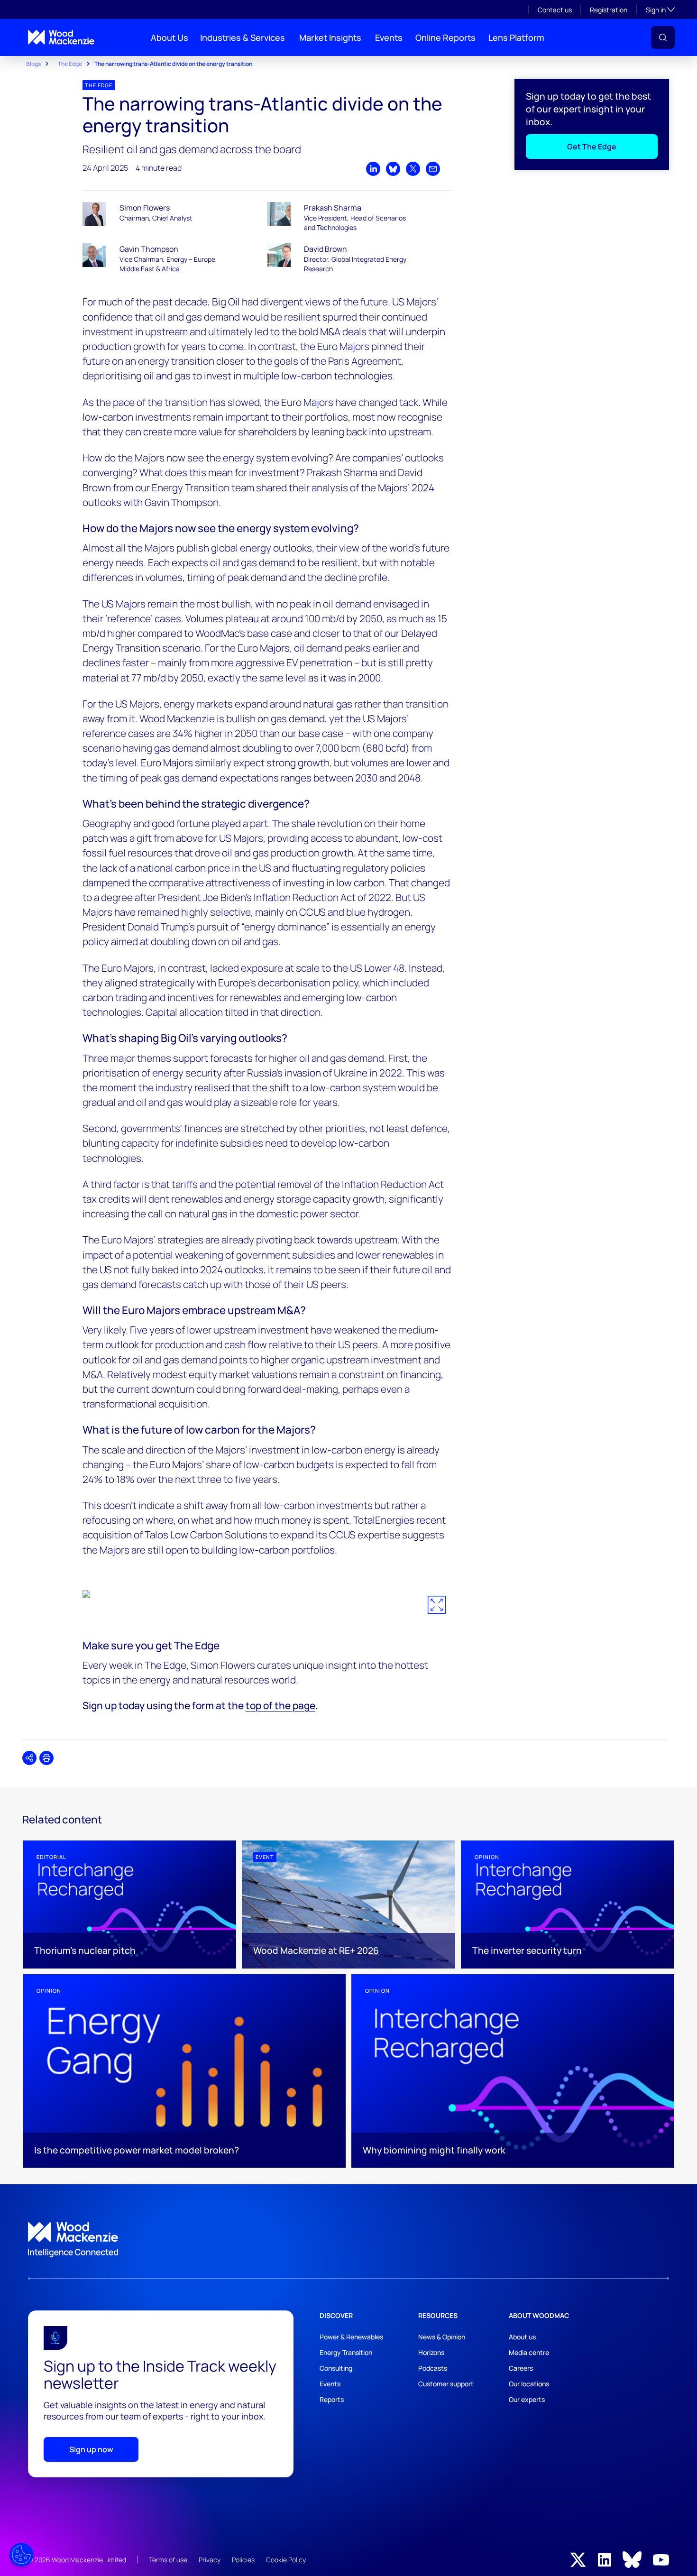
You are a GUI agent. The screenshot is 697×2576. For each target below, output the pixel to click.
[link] (348, 2240)
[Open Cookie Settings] (21, 2555)
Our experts (527, 2399)
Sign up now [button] (91, 2449)
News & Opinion (442, 2337)
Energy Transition (346, 2352)
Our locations (529, 2384)
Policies (243, 2560)
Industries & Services (243, 37)
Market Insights (330, 37)
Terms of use (168, 2560)
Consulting (336, 2368)
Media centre (529, 2352)
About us (522, 2337)
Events (389, 37)
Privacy (210, 2560)
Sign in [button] (660, 9)
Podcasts (433, 2368)
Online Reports (445, 37)
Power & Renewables (351, 2337)
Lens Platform (516, 37)
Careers (521, 2368)
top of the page (280, 1705)
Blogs (33, 64)
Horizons (431, 2352)
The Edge (70, 64)
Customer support (446, 2384)
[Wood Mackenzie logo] (61, 37)
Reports (332, 2399)
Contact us (555, 10)
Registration (609, 10)
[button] (663, 37)
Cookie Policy (286, 2560)
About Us (170, 37)
